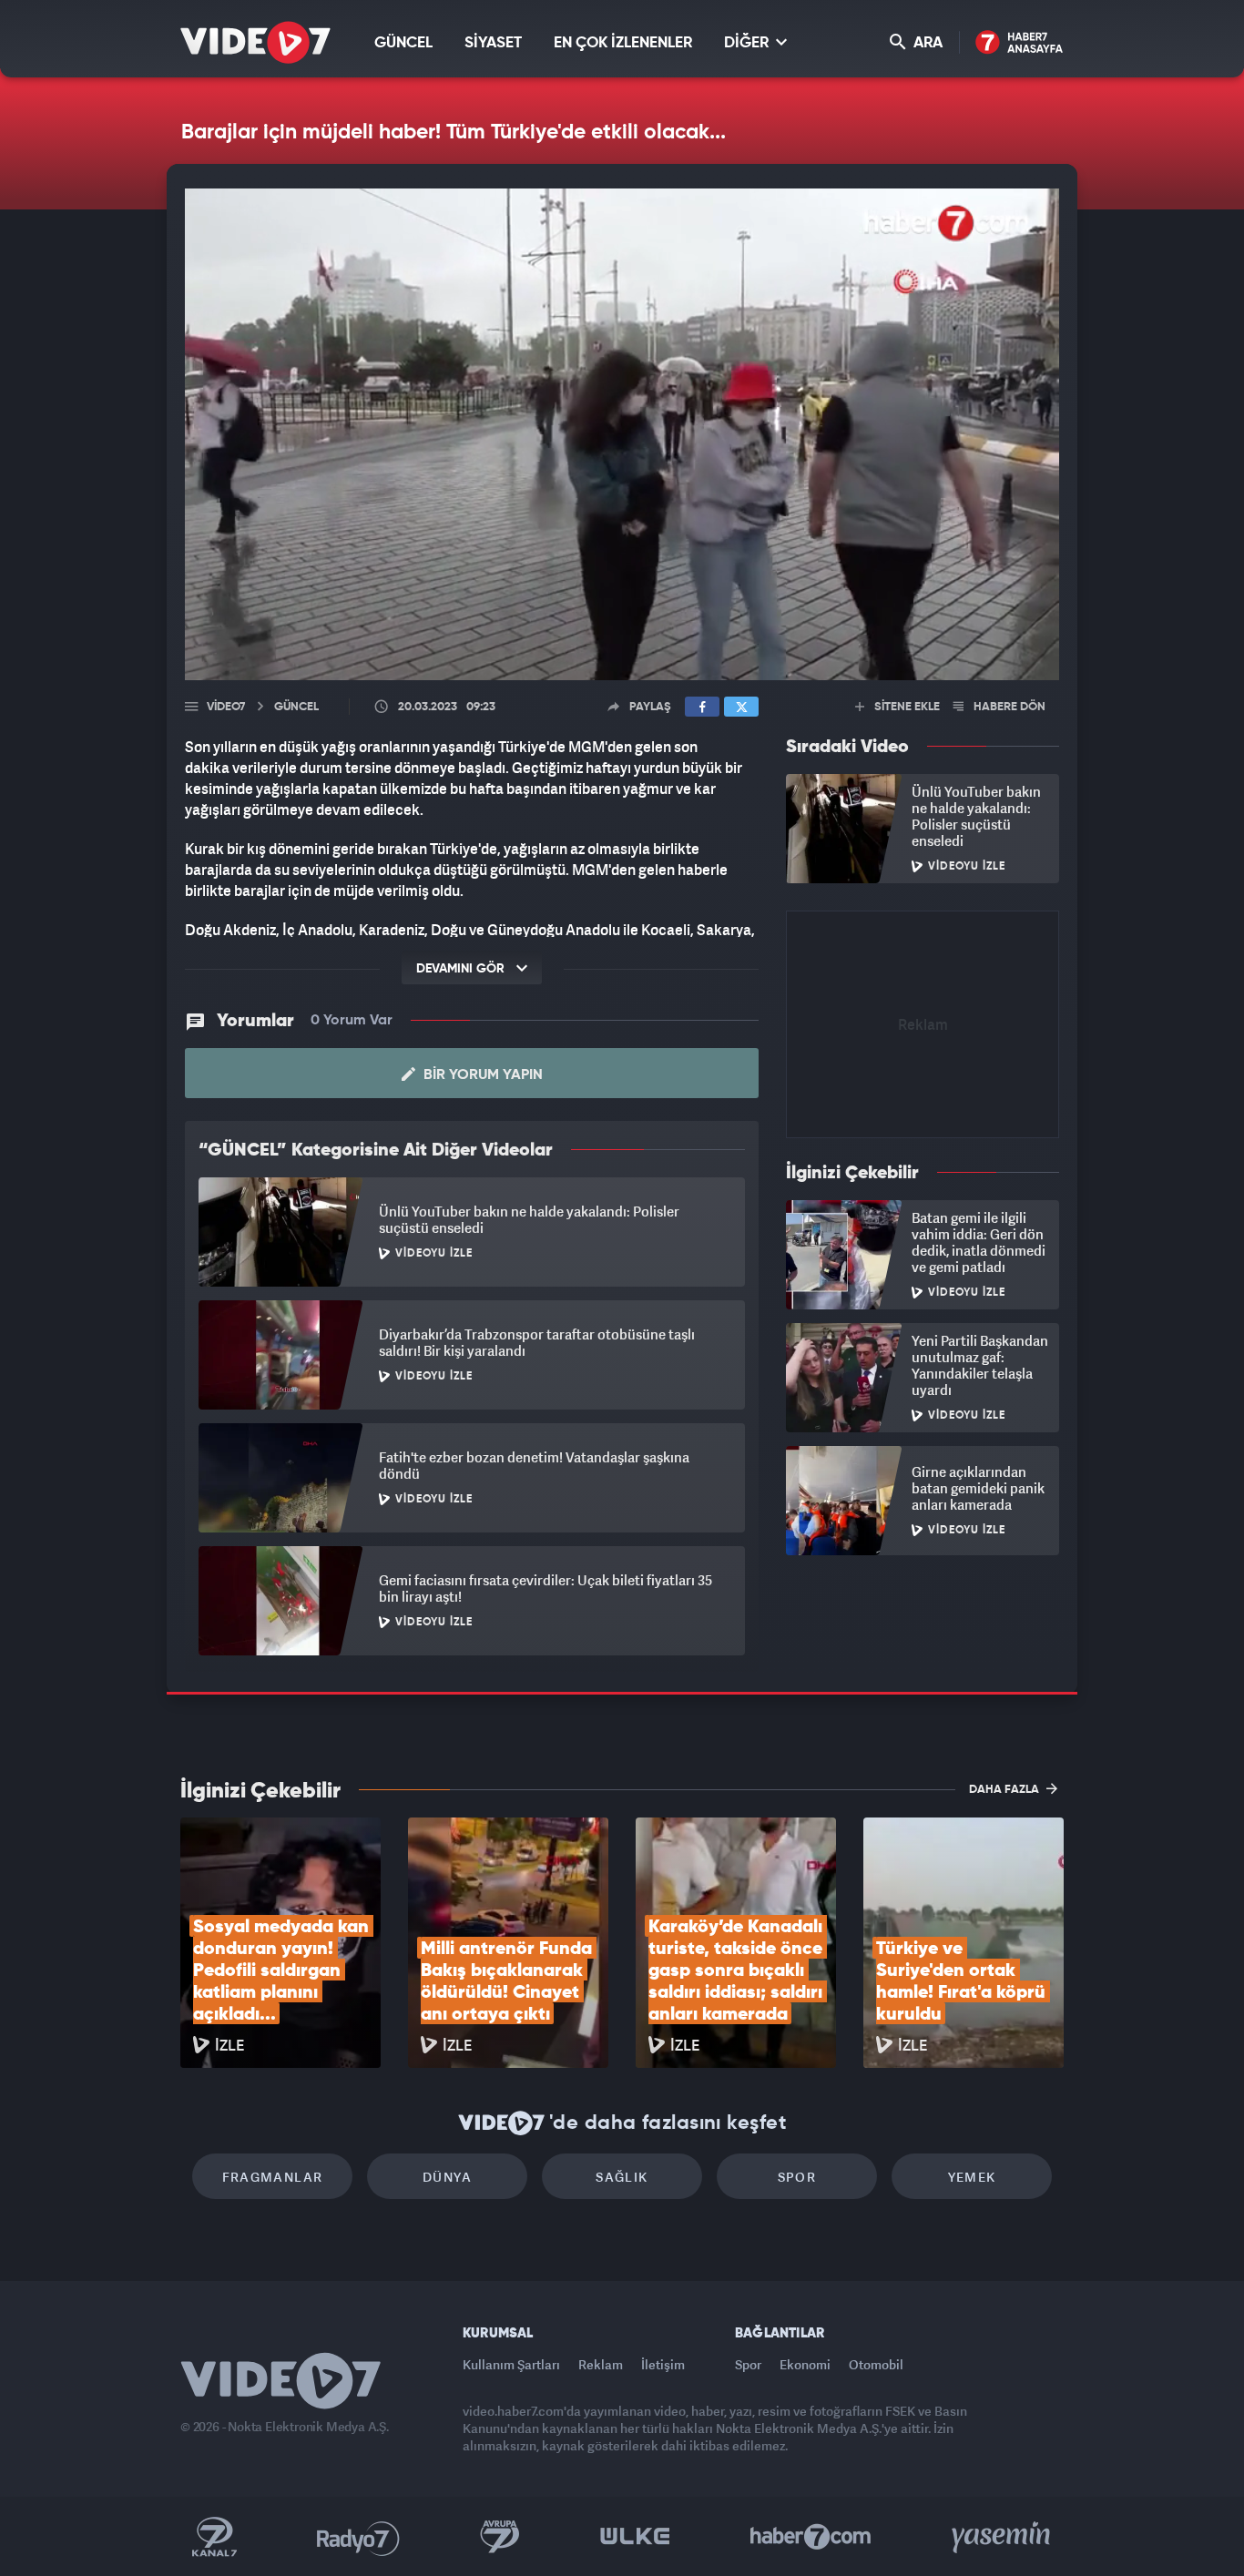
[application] (622, 434)
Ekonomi (805, 2364)
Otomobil (876, 2364)
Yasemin (1003, 2537)
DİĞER (748, 43)
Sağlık (622, 2177)
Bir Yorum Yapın (481, 1075)
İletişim (663, 2364)
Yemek (972, 2177)
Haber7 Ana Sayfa (1020, 43)
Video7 (226, 707)
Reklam (601, 2364)
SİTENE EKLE (906, 707)
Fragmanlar (273, 2177)
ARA (926, 43)
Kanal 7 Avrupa (500, 2537)
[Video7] (255, 42)
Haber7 (811, 2537)
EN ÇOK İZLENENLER (623, 43)
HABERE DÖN (1008, 707)
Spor (797, 2177)
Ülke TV (635, 2537)
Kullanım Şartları (511, 2364)
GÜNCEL (403, 43)
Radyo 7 (358, 2537)
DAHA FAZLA (1005, 1790)
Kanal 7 (214, 2537)
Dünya (447, 2177)
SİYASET (493, 43)
